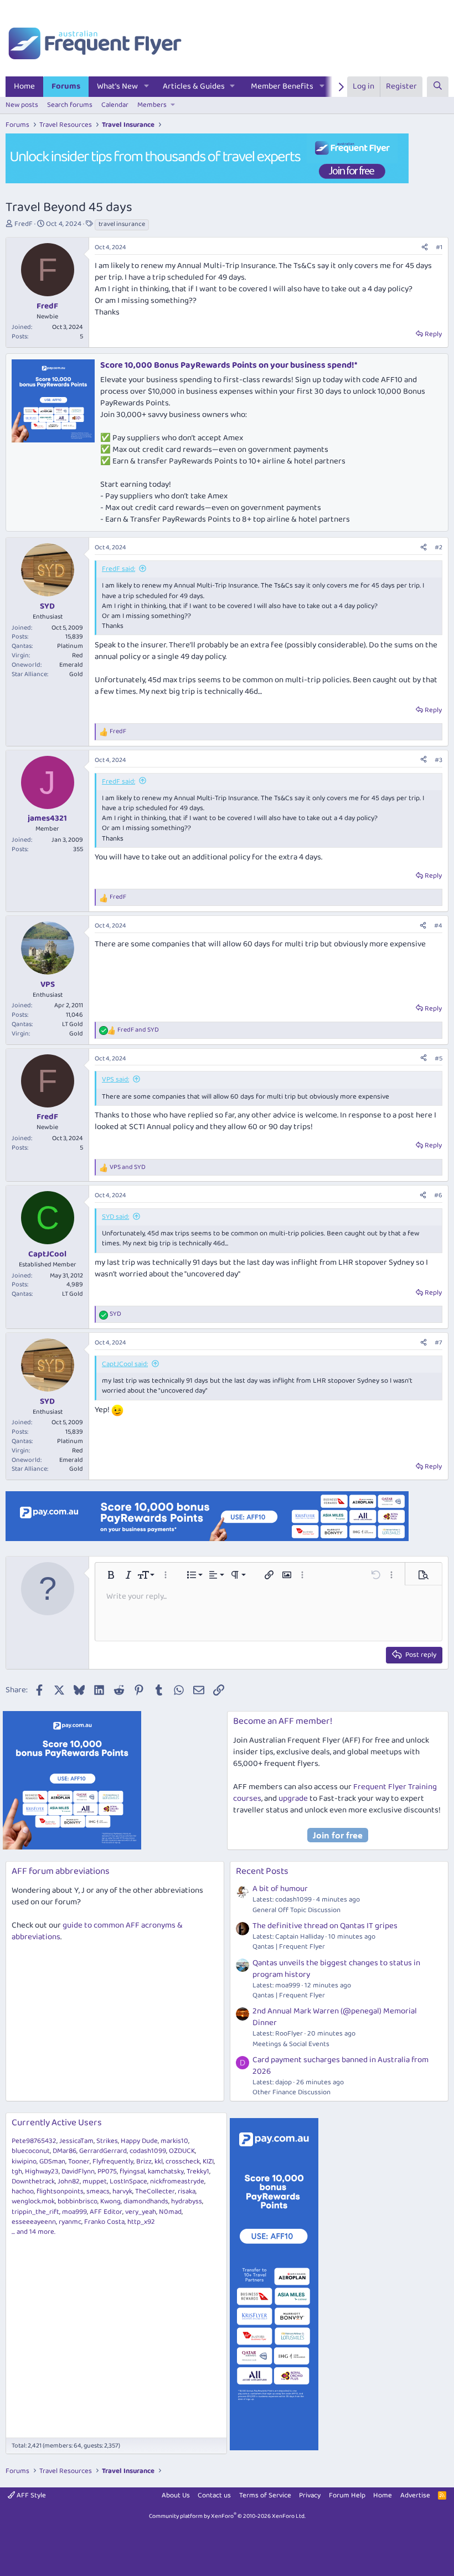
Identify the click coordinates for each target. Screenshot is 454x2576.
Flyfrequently (113, 2162)
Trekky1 (198, 2171)
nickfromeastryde (177, 2181)
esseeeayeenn (34, 2222)
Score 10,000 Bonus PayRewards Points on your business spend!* (229, 365)
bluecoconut (31, 2151)
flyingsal (132, 2171)
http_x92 (141, 2222)
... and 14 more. (33, 2232)
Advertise (415, 2495)
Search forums (70, 105)
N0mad (170, 2212)
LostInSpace (128, 2181)
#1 (439, 247)
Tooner (79, 2162)
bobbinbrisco (78, 2201)
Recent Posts (262, 1871)
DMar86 (65, 2151)
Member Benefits (282, 86)
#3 (438, 760)
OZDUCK (182, 2151)
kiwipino (24, 2162)
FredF (24, 224)
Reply (433, 334)
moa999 (74, 2212)
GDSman (52, 2162)
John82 (69, 2181)
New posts (22, 105)
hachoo (23, 2191)
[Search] (438, 87)
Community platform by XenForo (227, 2516)
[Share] (425, 248)
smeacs (98, 2191)
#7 (438, 1343)
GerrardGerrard (103, 2151)
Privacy (310, 2495)
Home (24, 86)
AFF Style (30, 2495)
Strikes (107, 2141)
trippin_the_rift (35, 2212)
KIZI (208, 2162)
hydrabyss (187, 2201)
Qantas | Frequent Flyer (289, 1947)
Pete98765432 (34, 2141)
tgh (17, 2171)
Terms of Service (265, 2495)
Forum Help (347, 2495)
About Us (176, 2495)
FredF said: (118, 569)
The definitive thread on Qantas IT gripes (325, 1926)
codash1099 (148, 2151)
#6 (438, 1195)
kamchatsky (166, 2171)
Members (152, 105)
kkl (159, 2162)
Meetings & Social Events (291, 2044)
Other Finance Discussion (292, 2092)
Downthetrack (33, 2181)
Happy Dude (139, 2141)
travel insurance (122, 224)
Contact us (214, 2495)
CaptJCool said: (125, 1364)
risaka (187, 2191)
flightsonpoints (60, 2191)
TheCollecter (155, 2191)
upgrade (293, 1799)
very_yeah (141, 2212)
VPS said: (115, 1080)
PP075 (107, 2171)
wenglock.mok (33, 2201)
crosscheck (183, 2162)
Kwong (110, 2201)
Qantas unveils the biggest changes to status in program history (336, 1969)
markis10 (174, 2141)
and (138, 1030)
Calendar (115, 105)
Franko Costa (104, 2222)
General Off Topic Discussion (296, 1910)
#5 (438, 1058)
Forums (66, 86)
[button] (147, 87)
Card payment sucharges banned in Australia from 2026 (341, 2066)
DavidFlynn (78, 2171)
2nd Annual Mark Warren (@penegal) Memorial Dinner (335, 2017)
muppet (95, 2181)
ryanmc (70, 2222)
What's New (117, 86)
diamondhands (146, 2201)
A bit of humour (280, 1889)
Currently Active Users (57, 2123)
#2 (438, 547)
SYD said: (115, 1217)
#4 (438, 926)
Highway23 (42, 2171)
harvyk (122, 2191)
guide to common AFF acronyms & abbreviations (97, 1931)
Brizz (144, 2162)
